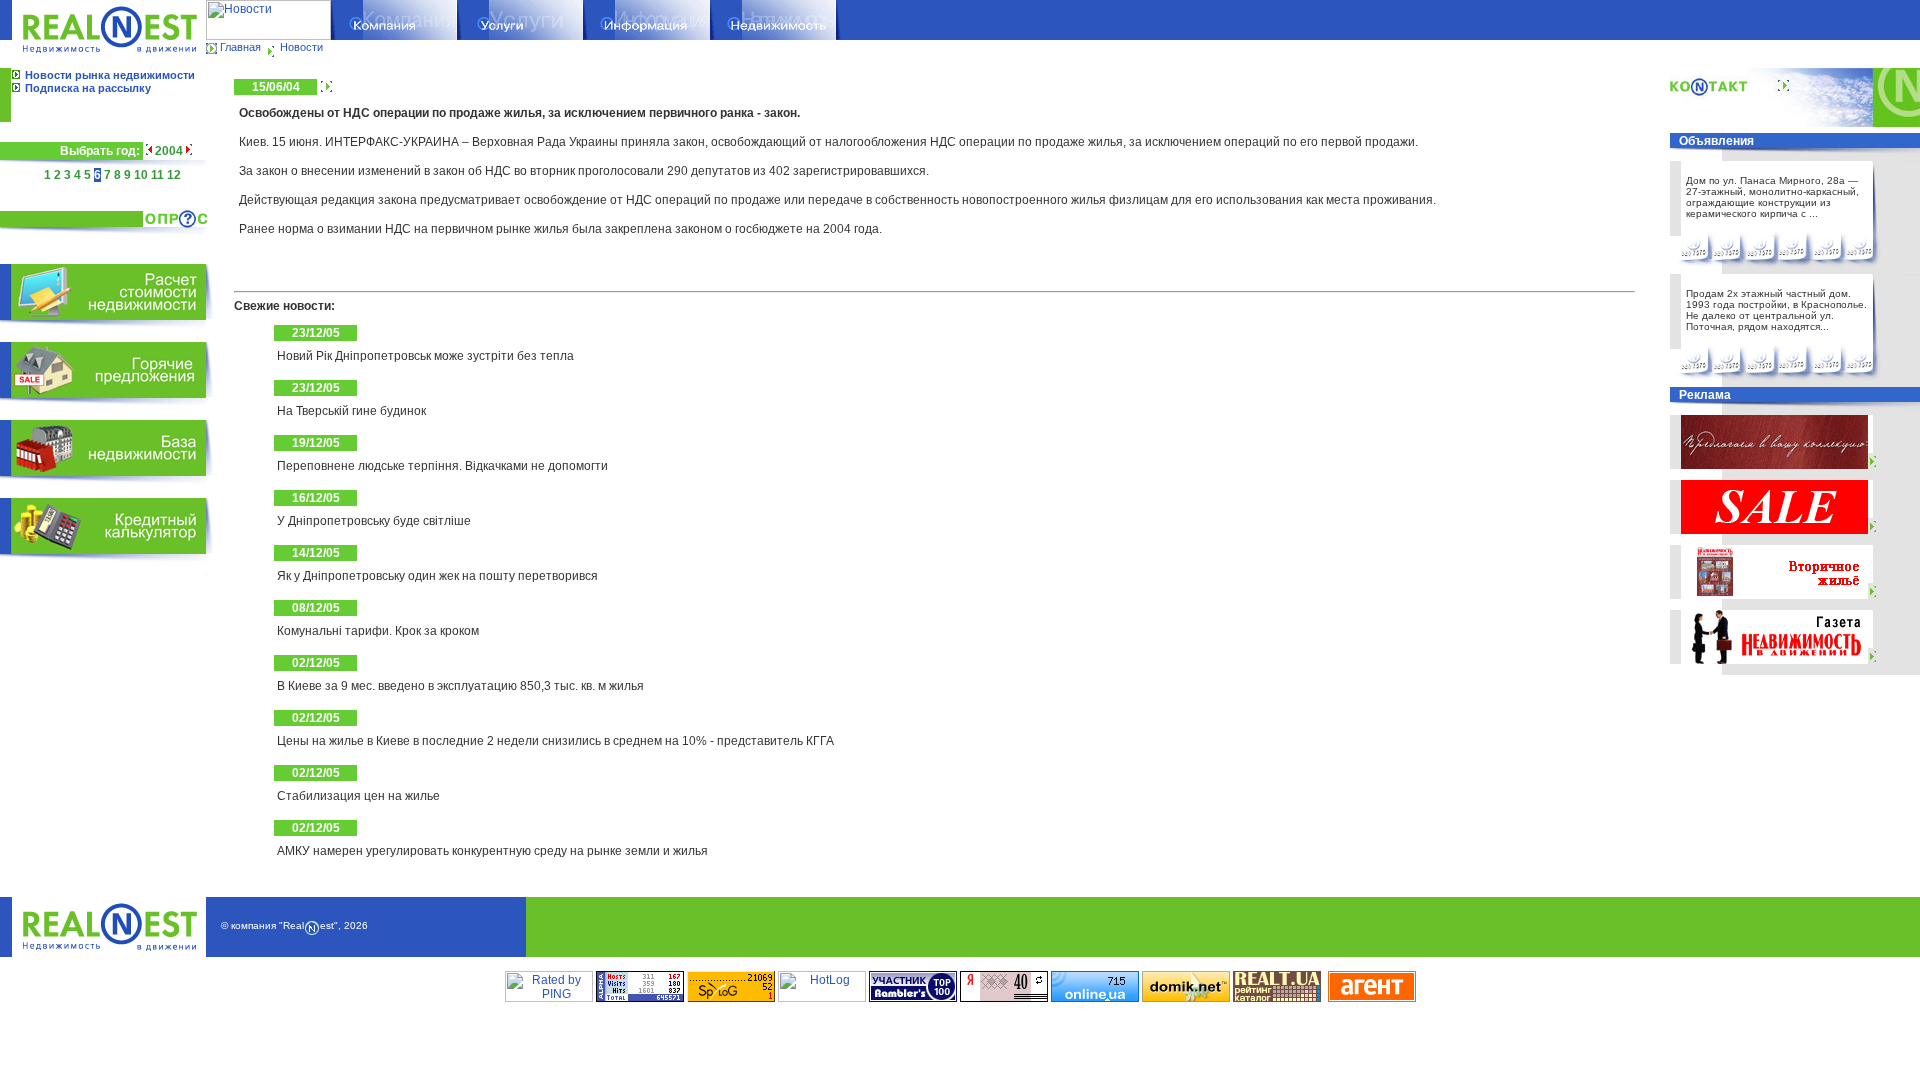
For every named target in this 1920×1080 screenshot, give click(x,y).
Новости (301, 47)
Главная (240, 47)
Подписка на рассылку (88, 88)
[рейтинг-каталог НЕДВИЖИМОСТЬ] (1277, 998)
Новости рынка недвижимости (110, 75)
